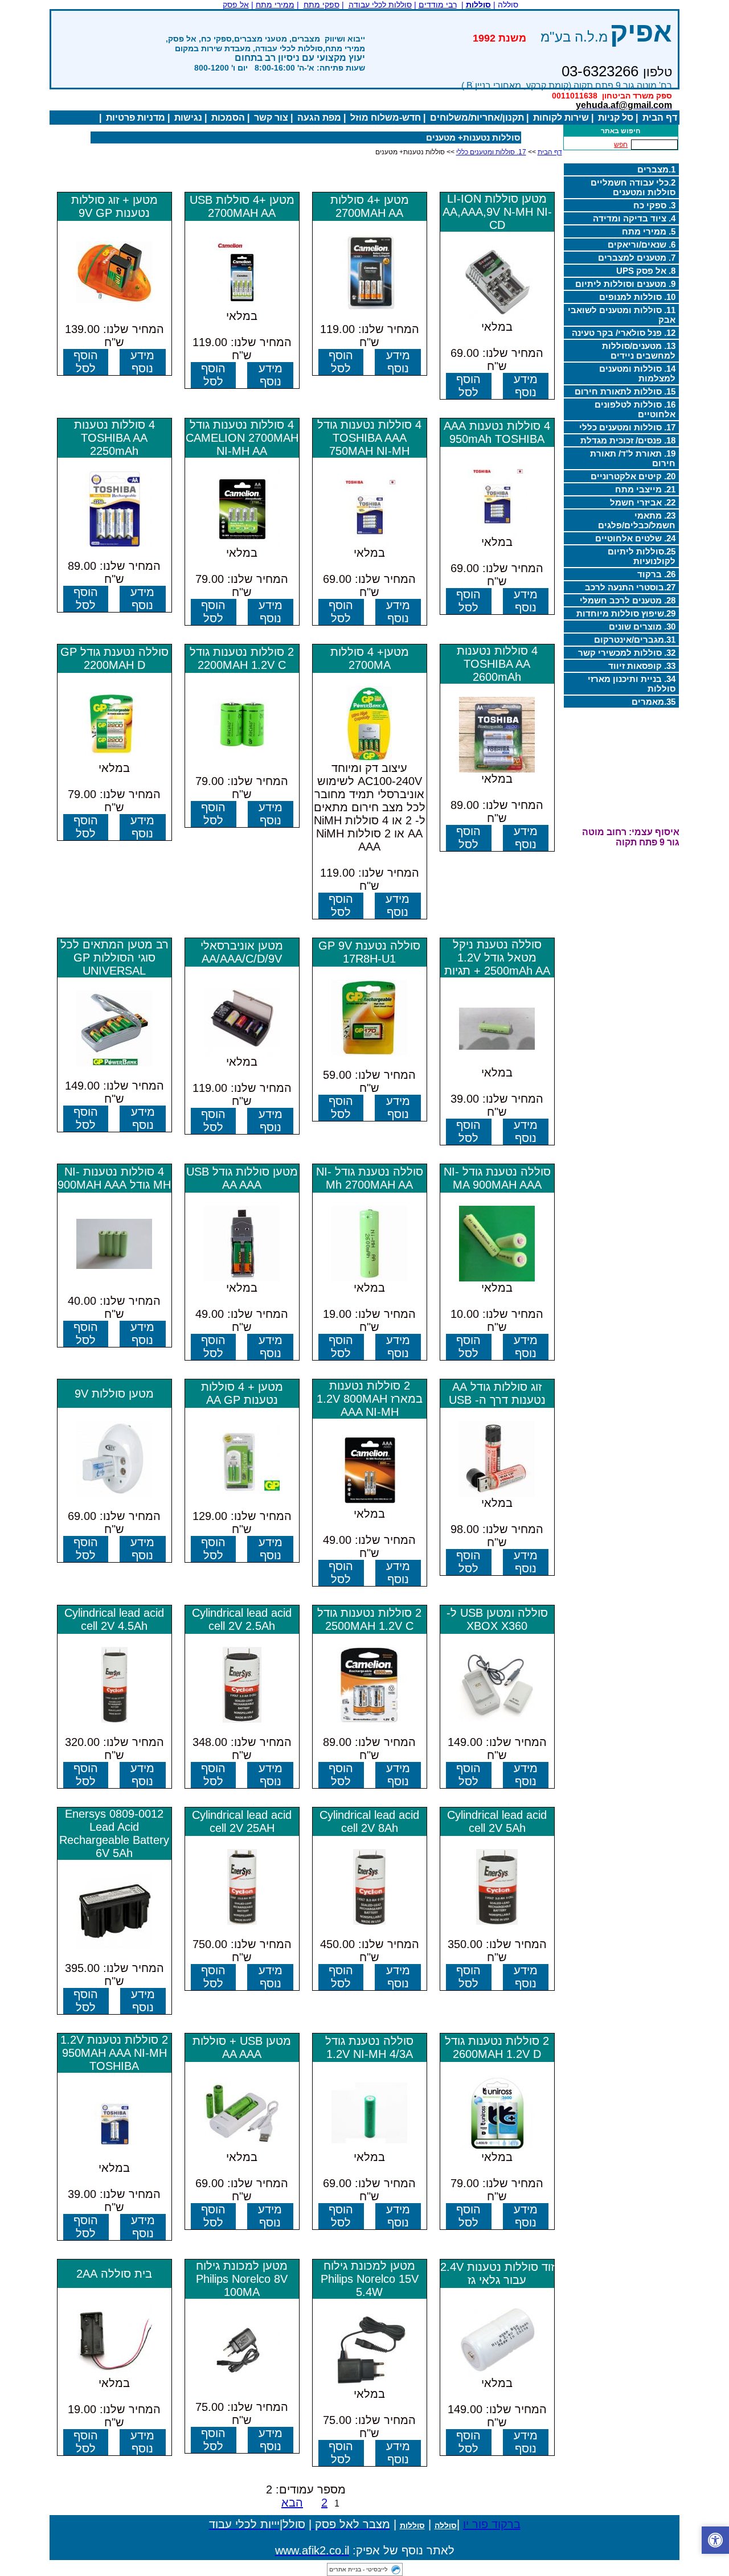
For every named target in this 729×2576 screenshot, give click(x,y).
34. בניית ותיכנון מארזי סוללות (632, 684)
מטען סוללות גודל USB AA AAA (242, 1178)
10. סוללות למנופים (637, 297)
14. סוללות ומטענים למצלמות (637, 373)
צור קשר (271, 118)
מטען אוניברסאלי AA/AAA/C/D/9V (242, 952)
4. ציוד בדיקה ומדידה (634, 218)
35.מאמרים (654, 702)
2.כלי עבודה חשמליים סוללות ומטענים (633, 187)
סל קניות (616, 118)
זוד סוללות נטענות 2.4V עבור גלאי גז (497, 2273)
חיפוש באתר (621, 131)
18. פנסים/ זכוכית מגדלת (628, 440)
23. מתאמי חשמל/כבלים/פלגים (637, 520)
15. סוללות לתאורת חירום (625, 391)
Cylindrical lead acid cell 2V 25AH (242, 1821)
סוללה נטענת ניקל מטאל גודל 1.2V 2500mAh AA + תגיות (497, 958)
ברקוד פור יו (492, 2524)
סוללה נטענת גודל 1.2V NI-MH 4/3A (369, 2047)
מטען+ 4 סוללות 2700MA (370, 658)
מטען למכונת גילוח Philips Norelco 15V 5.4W (370, 2279)
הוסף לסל (468, 386)
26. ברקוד (656, 574)
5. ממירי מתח (649, 231)
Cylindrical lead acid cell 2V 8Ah (369, 1821)
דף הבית (660, 118)
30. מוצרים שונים (642, 626)
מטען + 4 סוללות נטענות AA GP (242, 1393)
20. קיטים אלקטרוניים (633, 476)
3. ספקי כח (654, 205)
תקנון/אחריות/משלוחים (477, 118)
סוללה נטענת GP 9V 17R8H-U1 (369, 952)
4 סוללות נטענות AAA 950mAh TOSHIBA (497, 432)
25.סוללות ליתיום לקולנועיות (642, 556)
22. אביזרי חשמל (643, 502)
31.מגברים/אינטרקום (635, 640)
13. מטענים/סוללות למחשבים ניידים (639, 351)
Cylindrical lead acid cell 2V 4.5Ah (114, 1619)
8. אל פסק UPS (646, 271)
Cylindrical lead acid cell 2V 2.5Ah (242, 1619)
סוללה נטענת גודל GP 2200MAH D (114, 658)
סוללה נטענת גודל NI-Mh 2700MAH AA (370, 1178)
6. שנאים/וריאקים (642, 245)
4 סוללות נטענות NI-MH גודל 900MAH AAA (114, 1178)
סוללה (446, 2525)
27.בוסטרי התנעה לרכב (630, 587)
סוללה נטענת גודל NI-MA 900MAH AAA (497, 1178)
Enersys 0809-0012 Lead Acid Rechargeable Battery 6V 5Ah (114, 1833)
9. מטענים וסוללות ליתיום (625, 284)
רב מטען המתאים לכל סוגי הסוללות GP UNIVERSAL (114, 958)
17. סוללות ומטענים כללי (627, 427)
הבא (292, 2503)
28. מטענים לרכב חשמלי (628, 600)
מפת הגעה (319, 118)
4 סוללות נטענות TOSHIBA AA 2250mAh (114, 438)
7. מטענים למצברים (637, 258)
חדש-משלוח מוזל (386, 118)
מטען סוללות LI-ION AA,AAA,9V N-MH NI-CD (497, 212)
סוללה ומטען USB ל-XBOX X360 (497, 1619)
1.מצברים (656, 169)
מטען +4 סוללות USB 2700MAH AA (242, 206)
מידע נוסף (526, 386)
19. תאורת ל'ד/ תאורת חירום (633, 458)
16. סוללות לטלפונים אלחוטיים (635, 409)
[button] (715, 2540)
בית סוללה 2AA (114, 2274)
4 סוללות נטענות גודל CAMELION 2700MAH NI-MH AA (242, 438)
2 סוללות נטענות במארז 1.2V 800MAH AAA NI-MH (370, 1399)
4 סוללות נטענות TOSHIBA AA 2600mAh (497, 664)
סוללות (412, 2525)
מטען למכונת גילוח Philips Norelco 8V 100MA (242, 2279)
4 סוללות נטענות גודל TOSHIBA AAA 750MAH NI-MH (369, 438)
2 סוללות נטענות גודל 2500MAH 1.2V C (369, 1619)
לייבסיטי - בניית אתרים (359, 2569)
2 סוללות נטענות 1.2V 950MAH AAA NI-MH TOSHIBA (114, 2053)
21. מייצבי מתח (645, 489)
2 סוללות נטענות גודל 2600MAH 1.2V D (497, 2047)
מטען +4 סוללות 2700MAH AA (370, 206)
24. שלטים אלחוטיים (635, 538)
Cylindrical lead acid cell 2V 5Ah (497, 1821)
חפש (621, 145)
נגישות (188, 118)
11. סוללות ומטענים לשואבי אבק (622, 315)
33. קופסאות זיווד (642, 666)
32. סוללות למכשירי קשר (627, 653)
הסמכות (228, 118)
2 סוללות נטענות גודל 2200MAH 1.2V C (242, 658)
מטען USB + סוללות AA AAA (242, 2047)
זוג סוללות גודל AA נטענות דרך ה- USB (497, 1393)
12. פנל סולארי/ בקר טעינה (624, 333)
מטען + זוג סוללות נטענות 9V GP (114, 206)
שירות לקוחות (561, 118)
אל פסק (236, 5)
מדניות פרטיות (136, 118)
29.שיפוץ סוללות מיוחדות (626, 613)
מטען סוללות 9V (114, 1394)
